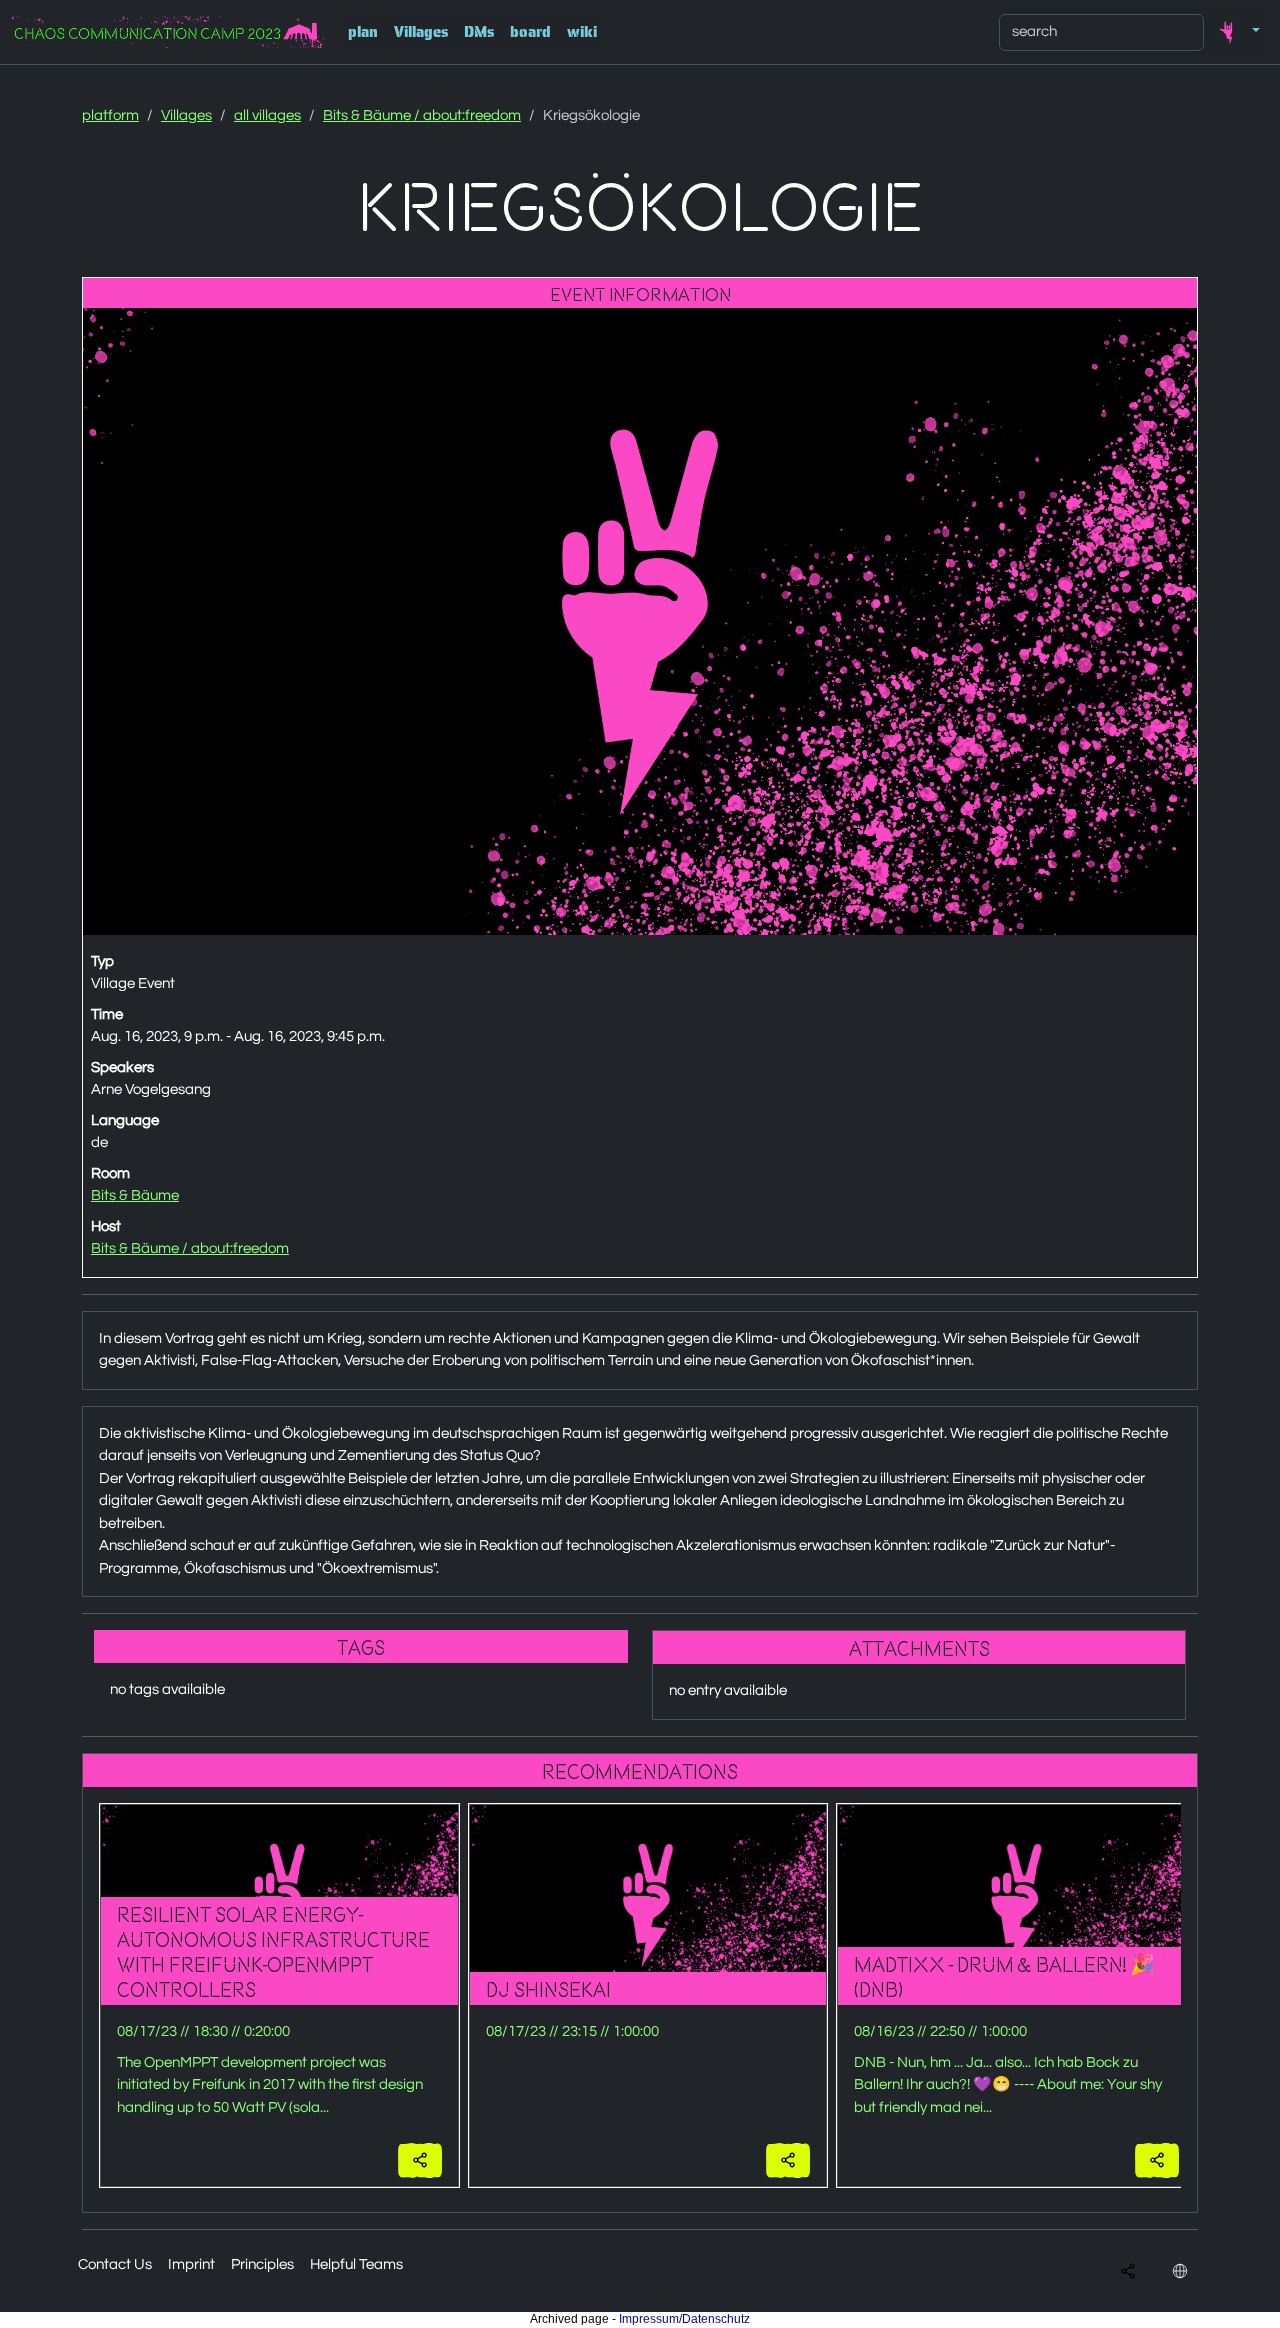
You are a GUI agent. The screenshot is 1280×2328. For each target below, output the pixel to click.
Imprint (191, 2264)
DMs (479, 32)
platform (110, 115)
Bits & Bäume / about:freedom (422, 115)
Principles (262, 2264)
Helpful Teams (356, 2264)
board (530, 32)
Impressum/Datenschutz (684, 2319)
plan (363, 32)
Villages (421, 32)
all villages (267, 115)
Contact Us (115, 2264)
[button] (1236, 32)
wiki (582, 32)
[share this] (420, 2160)
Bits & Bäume (135, 1195)
